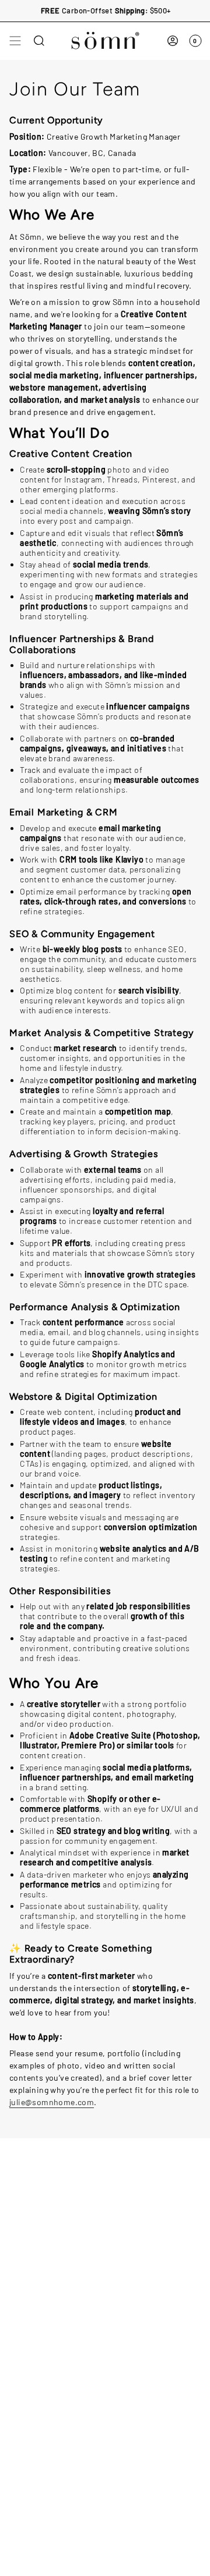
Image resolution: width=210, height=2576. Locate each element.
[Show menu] (15, 41)
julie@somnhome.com (52, 2102)
